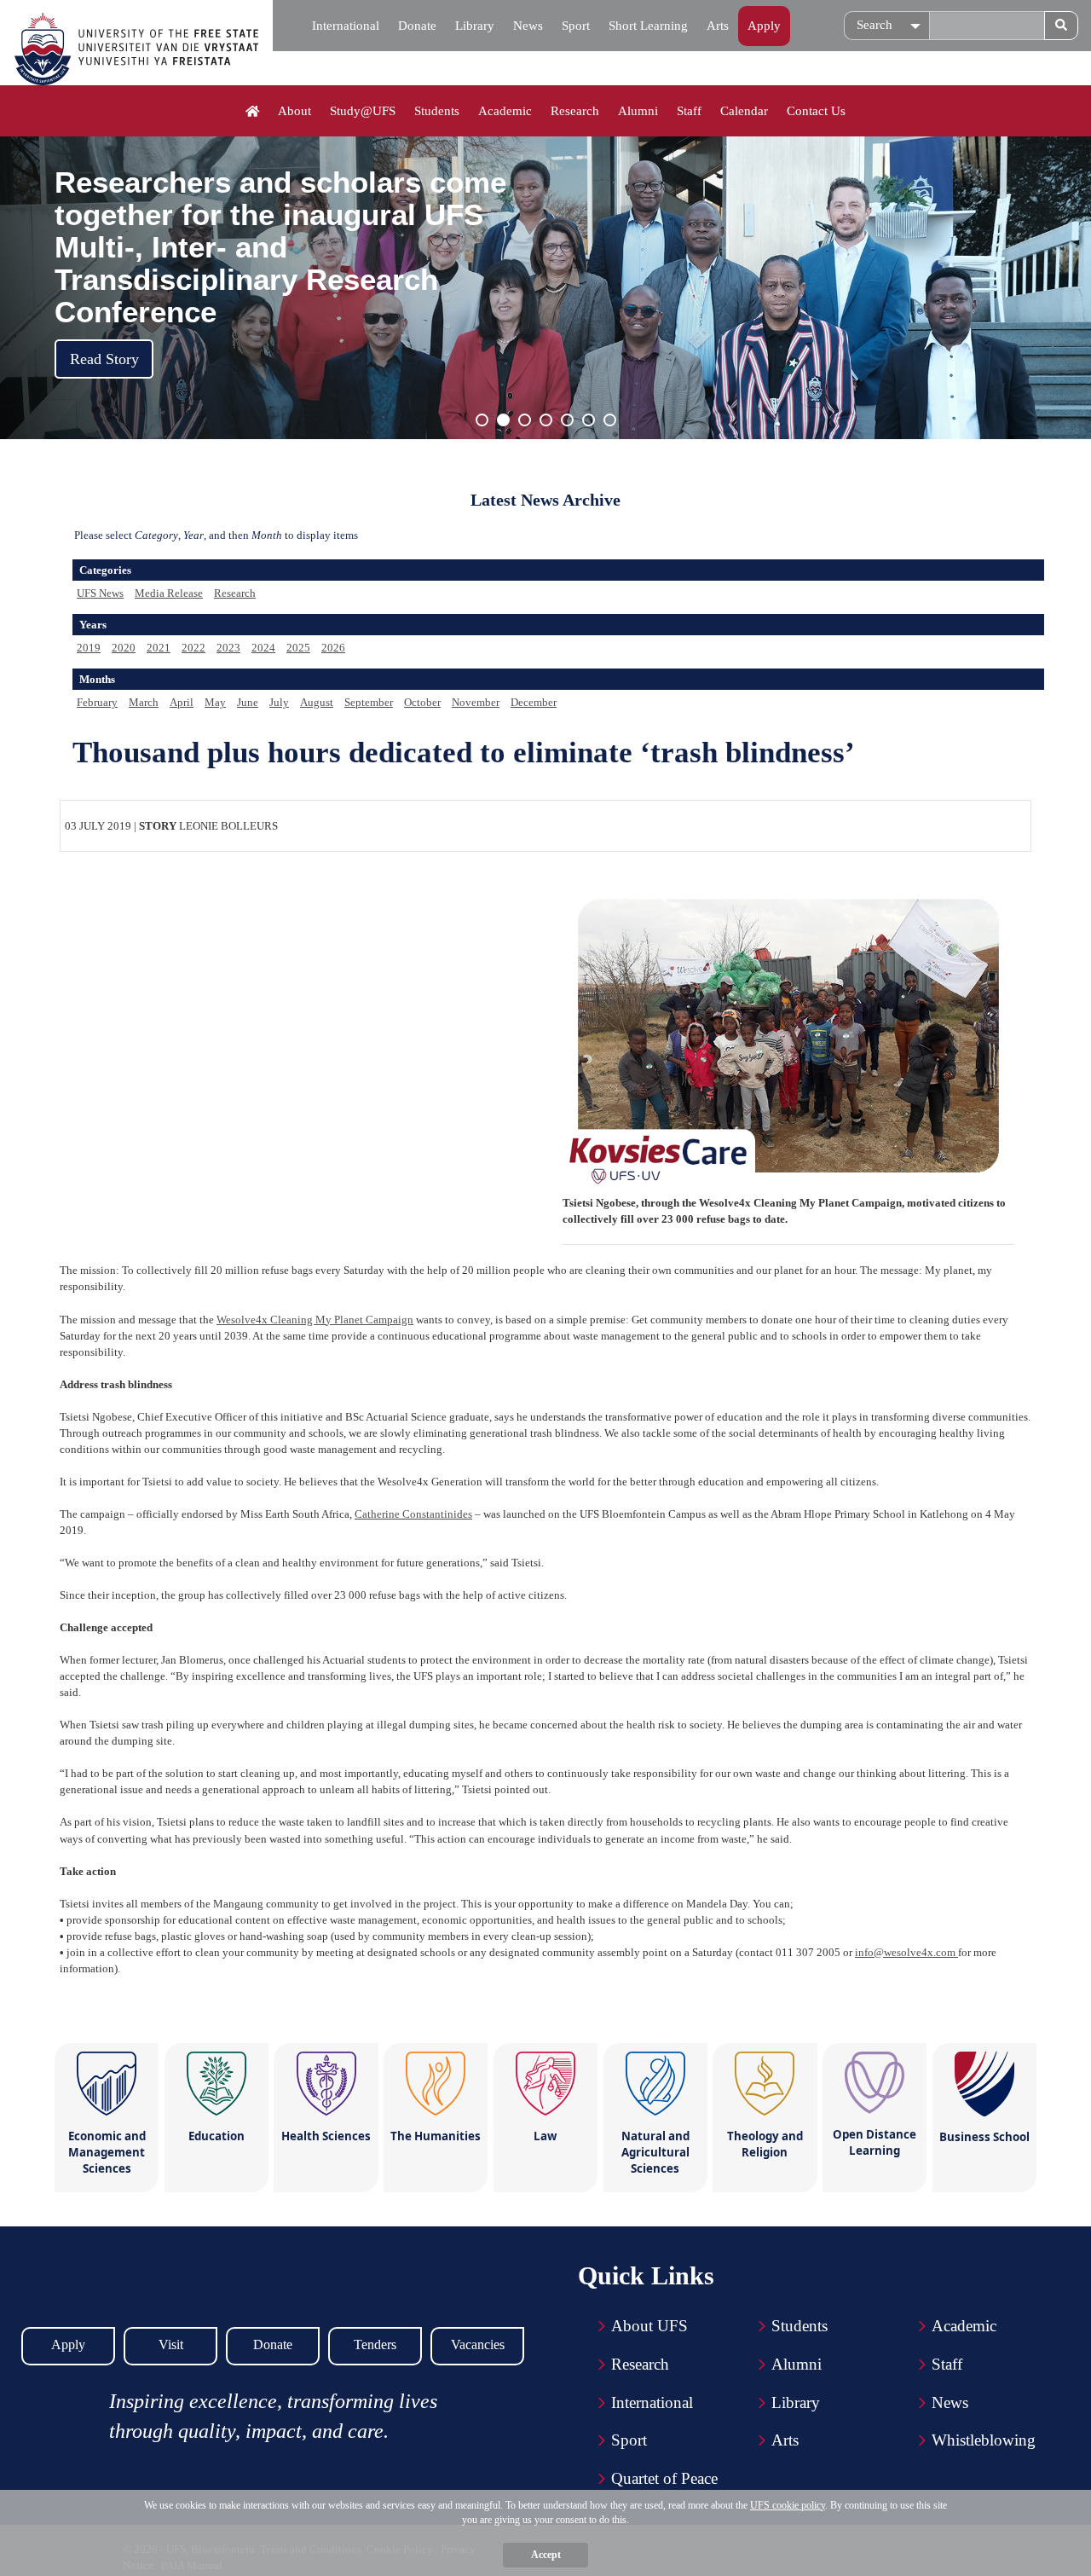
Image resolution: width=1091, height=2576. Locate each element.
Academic (505, 111)
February (97, 702)
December (534, 702)
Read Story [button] (104, 359)
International (346, 26)
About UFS (649, 2326)
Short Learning (648, 26)
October (422, 702)
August (317, 702)
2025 (298, 648)
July (279, 702)
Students (437, 111)
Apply (764, 26)
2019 (89, 648)
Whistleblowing (984, 2440)
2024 (263, 648)
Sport (576, 26)
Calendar (744, 111)
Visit (171, 2344)
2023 (228, 648)
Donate (417, 26)
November (476, 702)
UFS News (100, 593)
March (144, 702)
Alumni (638, 111)
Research (575, 111)
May (215, 702)
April (182, 702)
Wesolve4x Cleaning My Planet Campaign (315, 1320)
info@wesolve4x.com (906, 1952)
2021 (159, 648)
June (248, 702)
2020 (124, 648)
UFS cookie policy (788, 2505)
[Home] (253, 112)
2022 (193, 648)
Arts (718, 26)
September (369, 702)
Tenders (375, 2344)
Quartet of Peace (664, 2478)
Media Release (169, 593)
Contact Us (816, 111)
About (294, 111)
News (528, 26)
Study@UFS (363, 111)
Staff (689, 111)
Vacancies (478, 2344)
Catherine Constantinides (413, 1514)
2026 (333, 648)
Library (475, 26)
